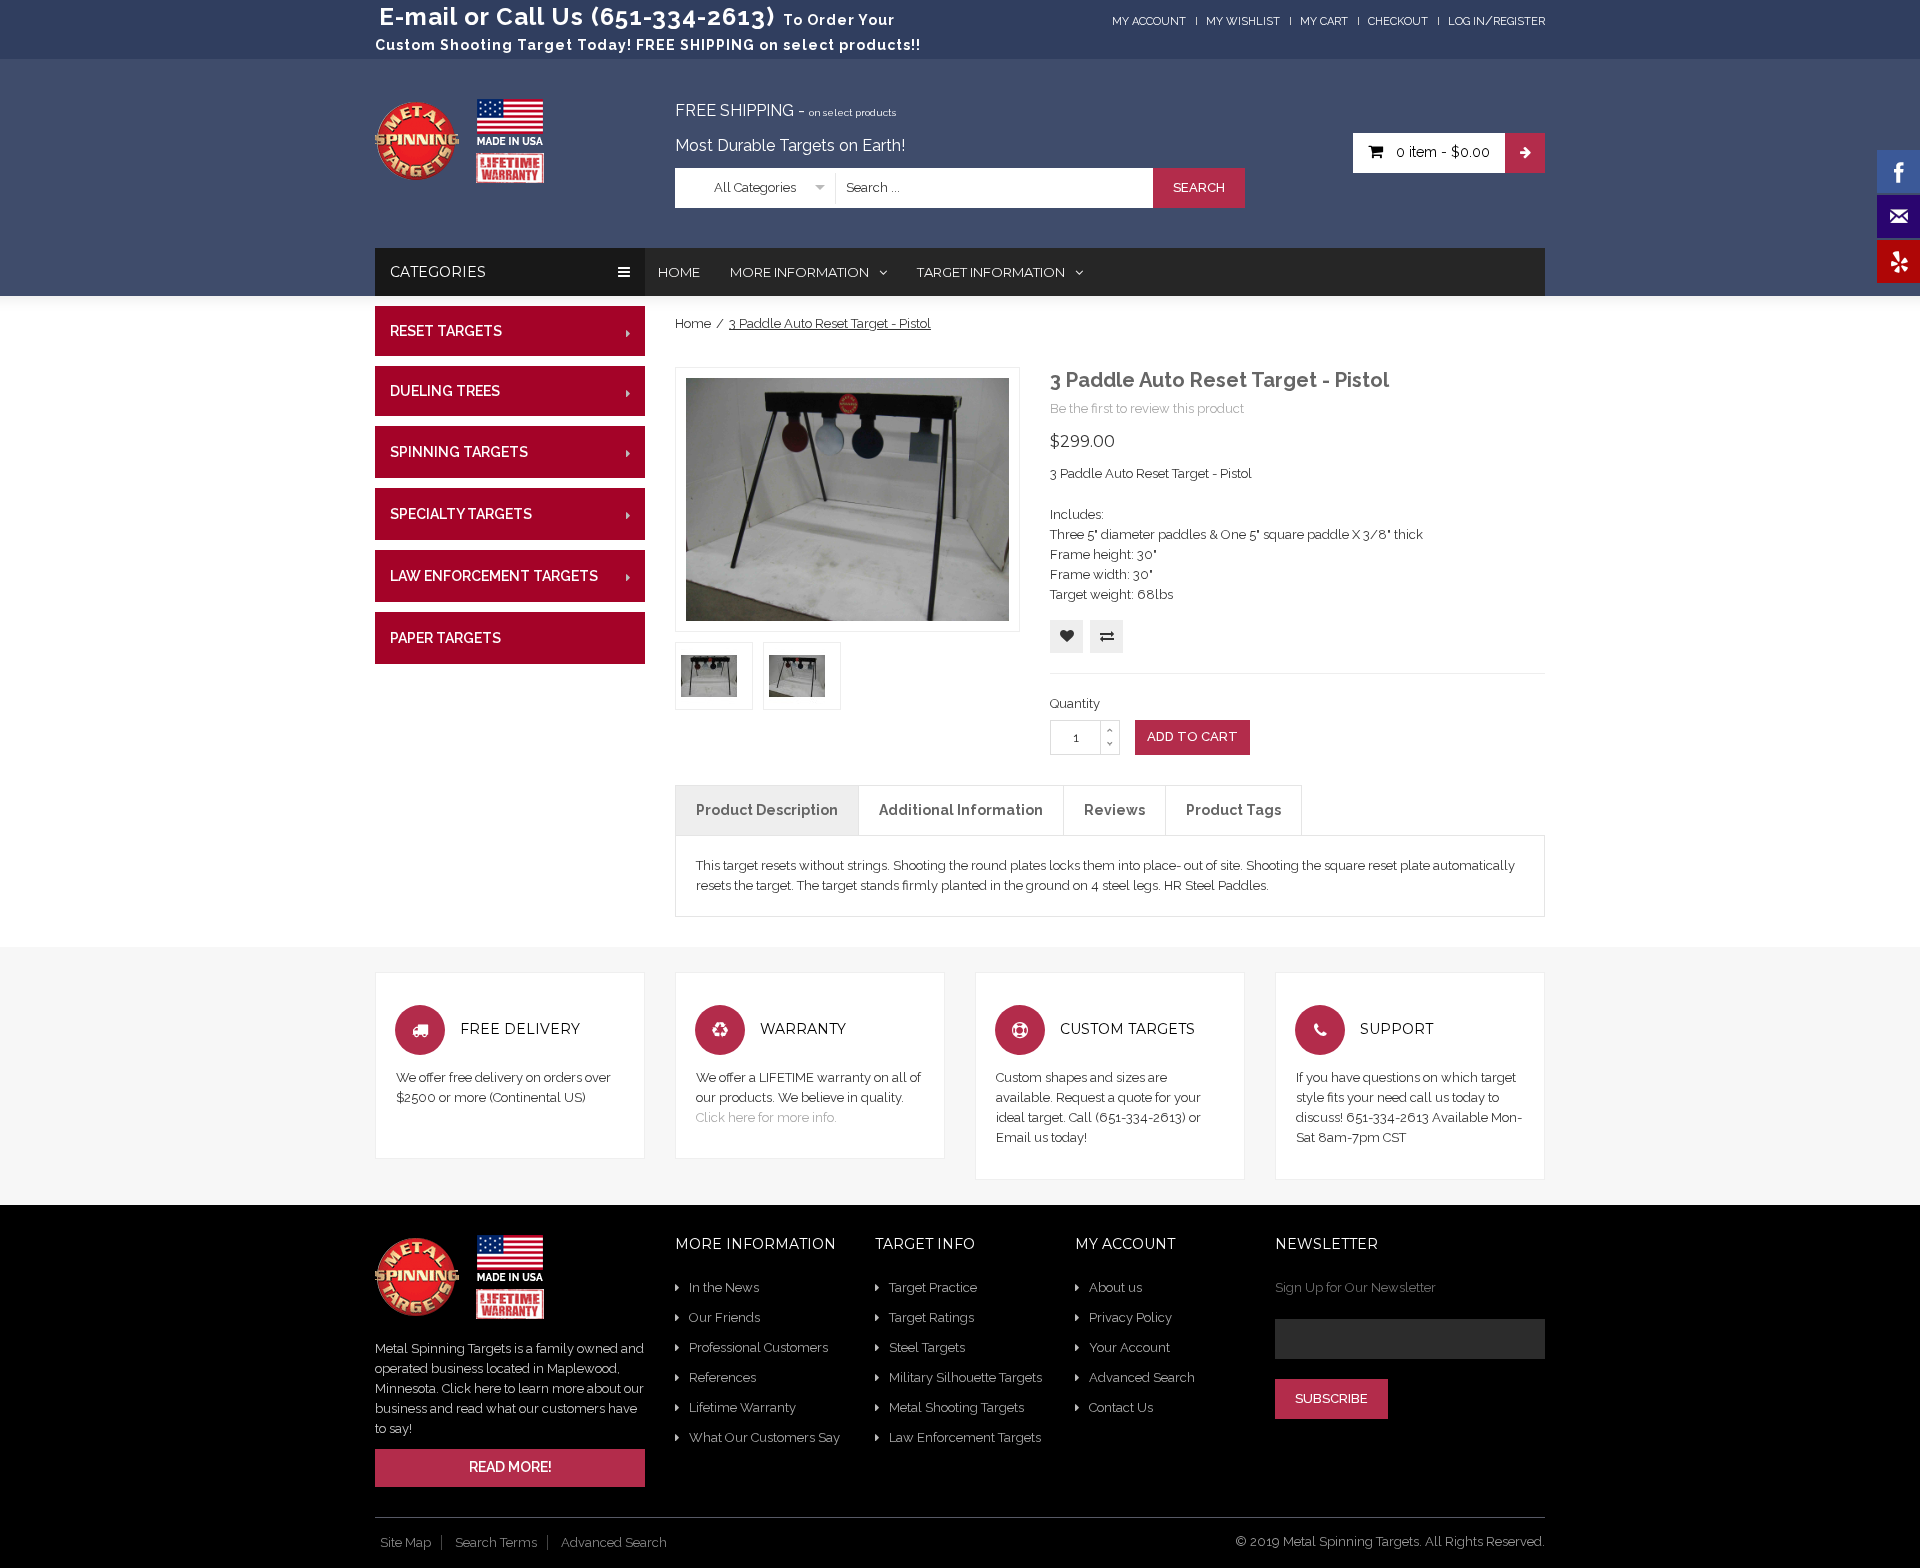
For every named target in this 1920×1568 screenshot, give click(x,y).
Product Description (767, 810)
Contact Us (1121, 1407)
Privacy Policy (1130, 1317)
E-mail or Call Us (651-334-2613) (577, 16)
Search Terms (496, 1542)
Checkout (1398, 21)
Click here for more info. (766, 1117)
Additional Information (961, 810)
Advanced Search (1142, 1377)
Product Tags (1233, 810)
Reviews (1114, 810)
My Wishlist (1243, 21)
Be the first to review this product (1147, 408)
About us (1115, 1287)
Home (693, 323)
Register (1519, 21)
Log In (1466, 21)
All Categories (755, 187)
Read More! (510, 1467)
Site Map (405, 1542)
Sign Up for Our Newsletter (1355, 1287)
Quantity (1075, 703)
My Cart (1324, 21)
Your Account (1129, 1347)
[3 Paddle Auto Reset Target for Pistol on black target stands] (709, 657)
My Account (1149, 21)
